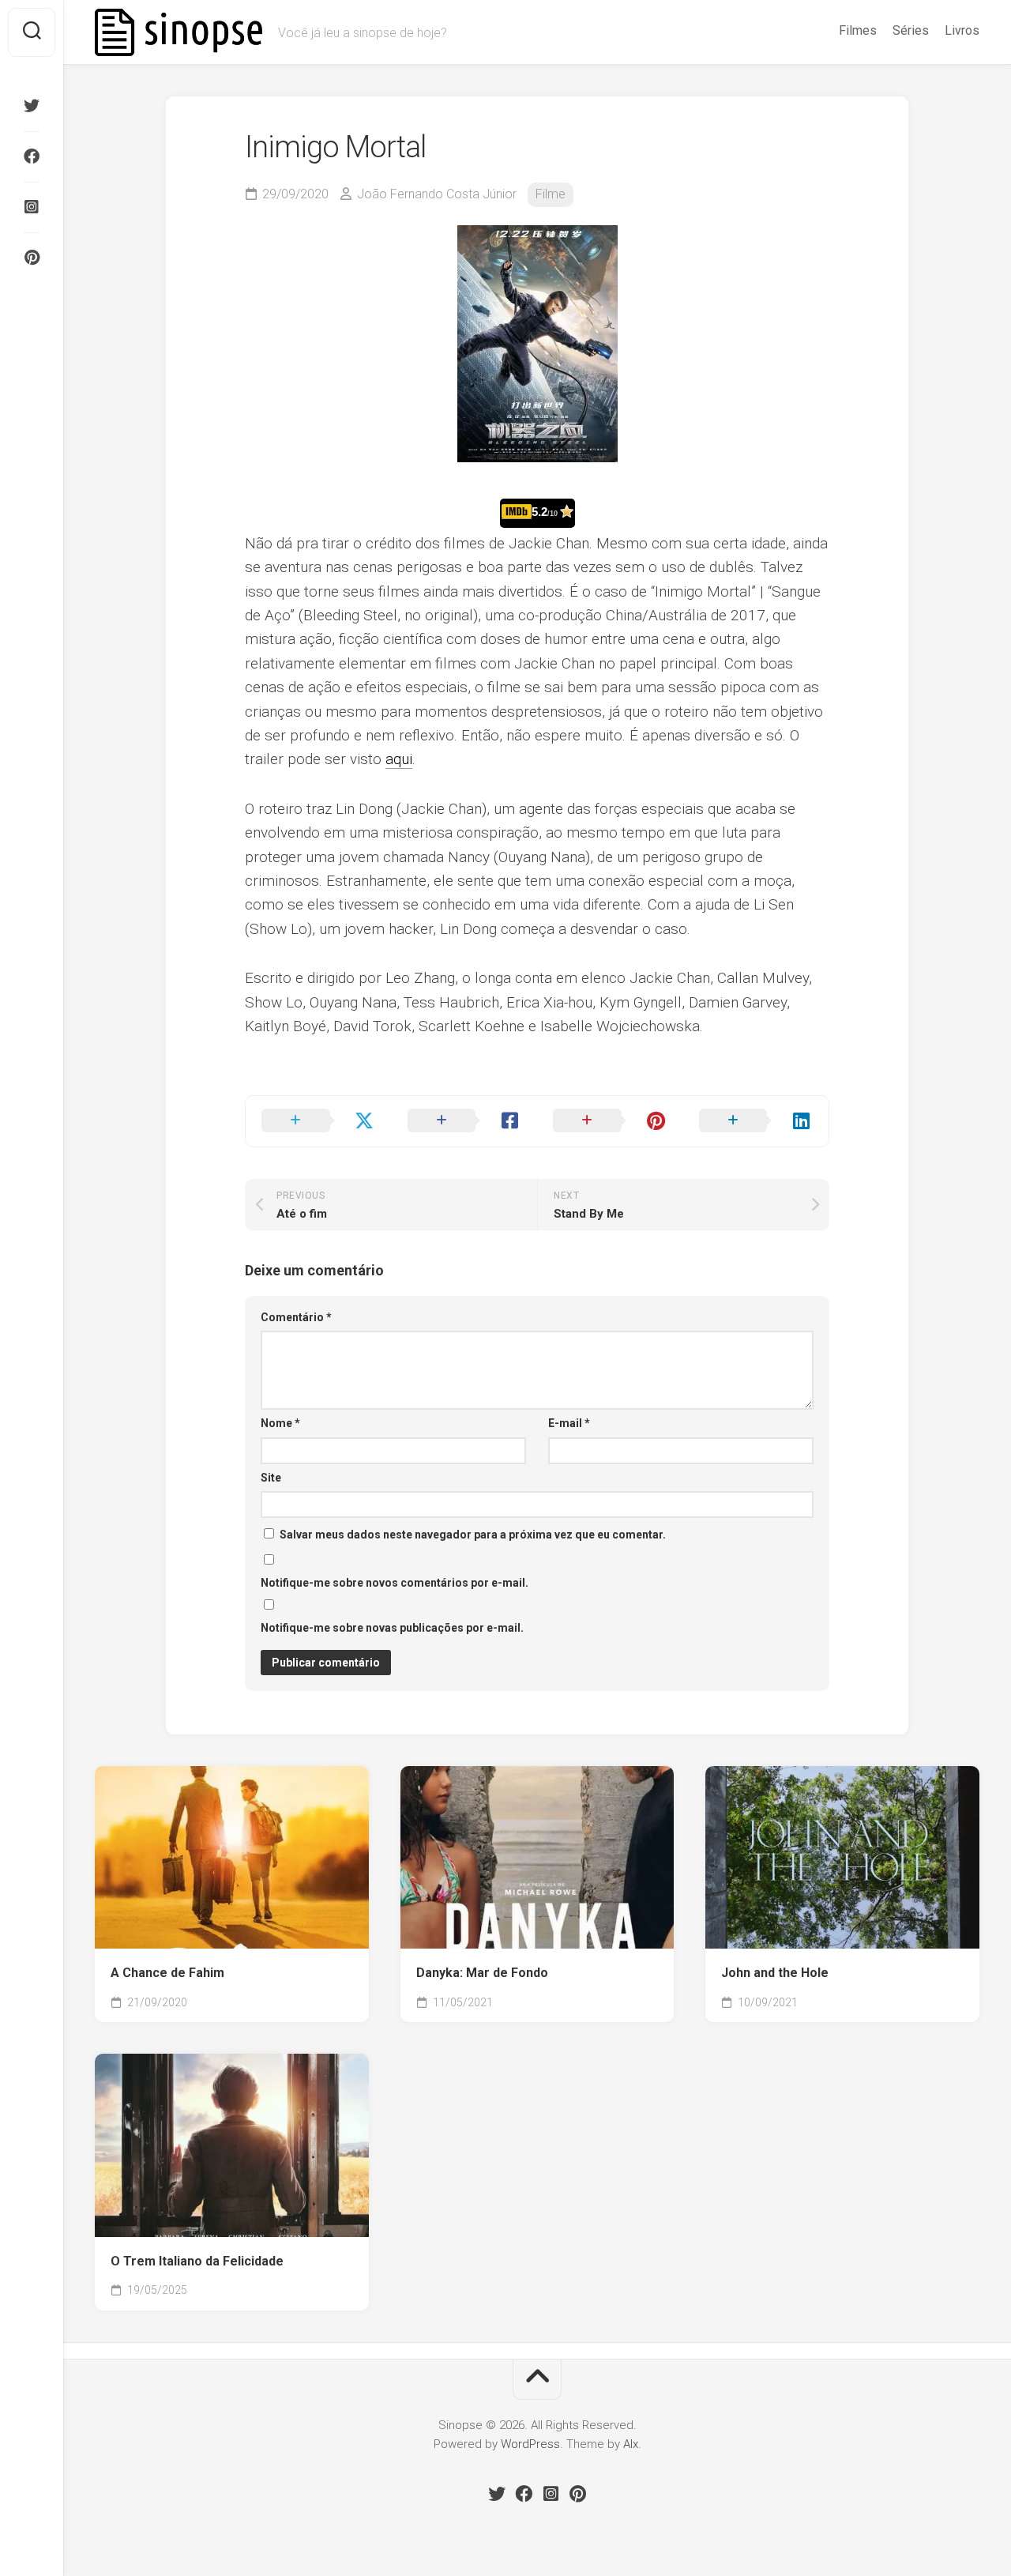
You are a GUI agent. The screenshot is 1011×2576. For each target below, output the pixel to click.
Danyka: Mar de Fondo (482, 1973)
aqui (399, 759)
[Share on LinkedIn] (756, 1121)
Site (271, 1478)
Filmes (858, 30)
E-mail (569, 1423)
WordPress (530, 2444)
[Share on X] (319, 1121)
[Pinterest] (32, 258)
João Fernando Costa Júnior (437, 194)
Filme (551, 194)
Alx (631, 2444)
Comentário (296, 1317)
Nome (280, 1423)
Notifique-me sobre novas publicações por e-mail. (392, 1628)
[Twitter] (32, 106)
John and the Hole (775, 1973)
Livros (962, 30)
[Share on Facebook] (465, 1121)
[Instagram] (32, 207)
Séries (911, 30)
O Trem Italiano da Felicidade (197, 2261)
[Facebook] (32, 156)
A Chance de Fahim (167, 1973)
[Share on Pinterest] (610, 1121)
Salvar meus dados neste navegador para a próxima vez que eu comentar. (473, 1535)
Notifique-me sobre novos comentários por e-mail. (395, 1583)
